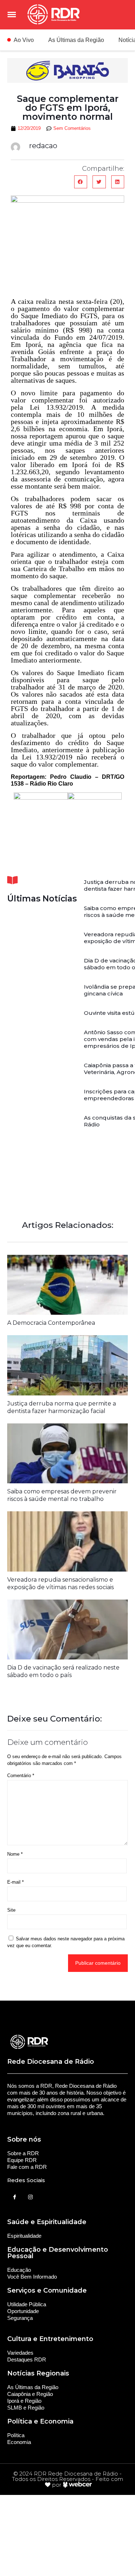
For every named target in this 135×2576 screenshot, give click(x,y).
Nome (15, 1854)
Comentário (21, 1776)
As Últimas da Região (76, 40)
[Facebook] (14, 2197)
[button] (81, 182)
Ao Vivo (24, 40)
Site (11, 1910)
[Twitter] (30, 2197)
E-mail (15, 1882)
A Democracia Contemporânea (51, 1323)
